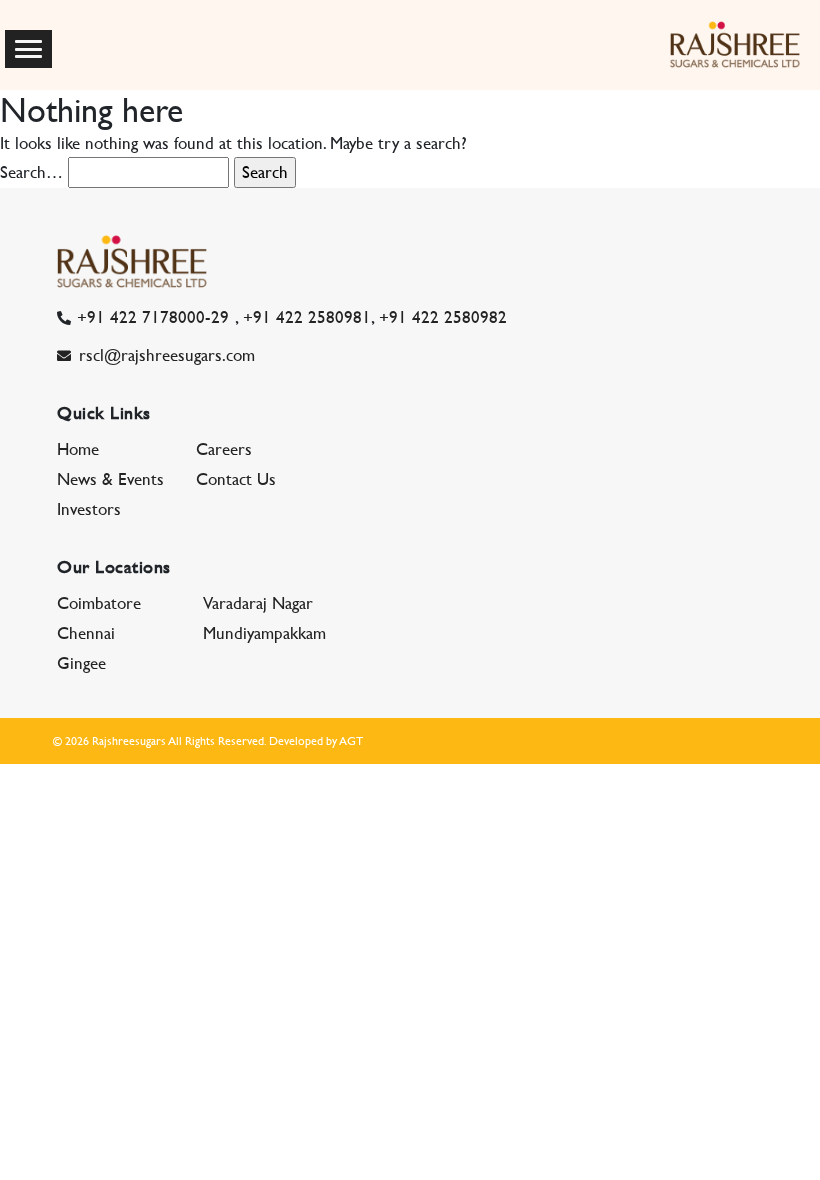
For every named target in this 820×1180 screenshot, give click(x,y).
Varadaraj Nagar (258, 603)
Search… (31, 172)
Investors (89, 509)
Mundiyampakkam (264, 633)
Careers (224, 449)
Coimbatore (99, 603)
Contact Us (236, 479)
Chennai (86, 633)
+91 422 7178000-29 (153, 317)
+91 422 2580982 (443, 317)
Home (78, 449)
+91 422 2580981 (307, 317)
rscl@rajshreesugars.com (167, 355)
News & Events (110, 479)
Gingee (81, 663)
